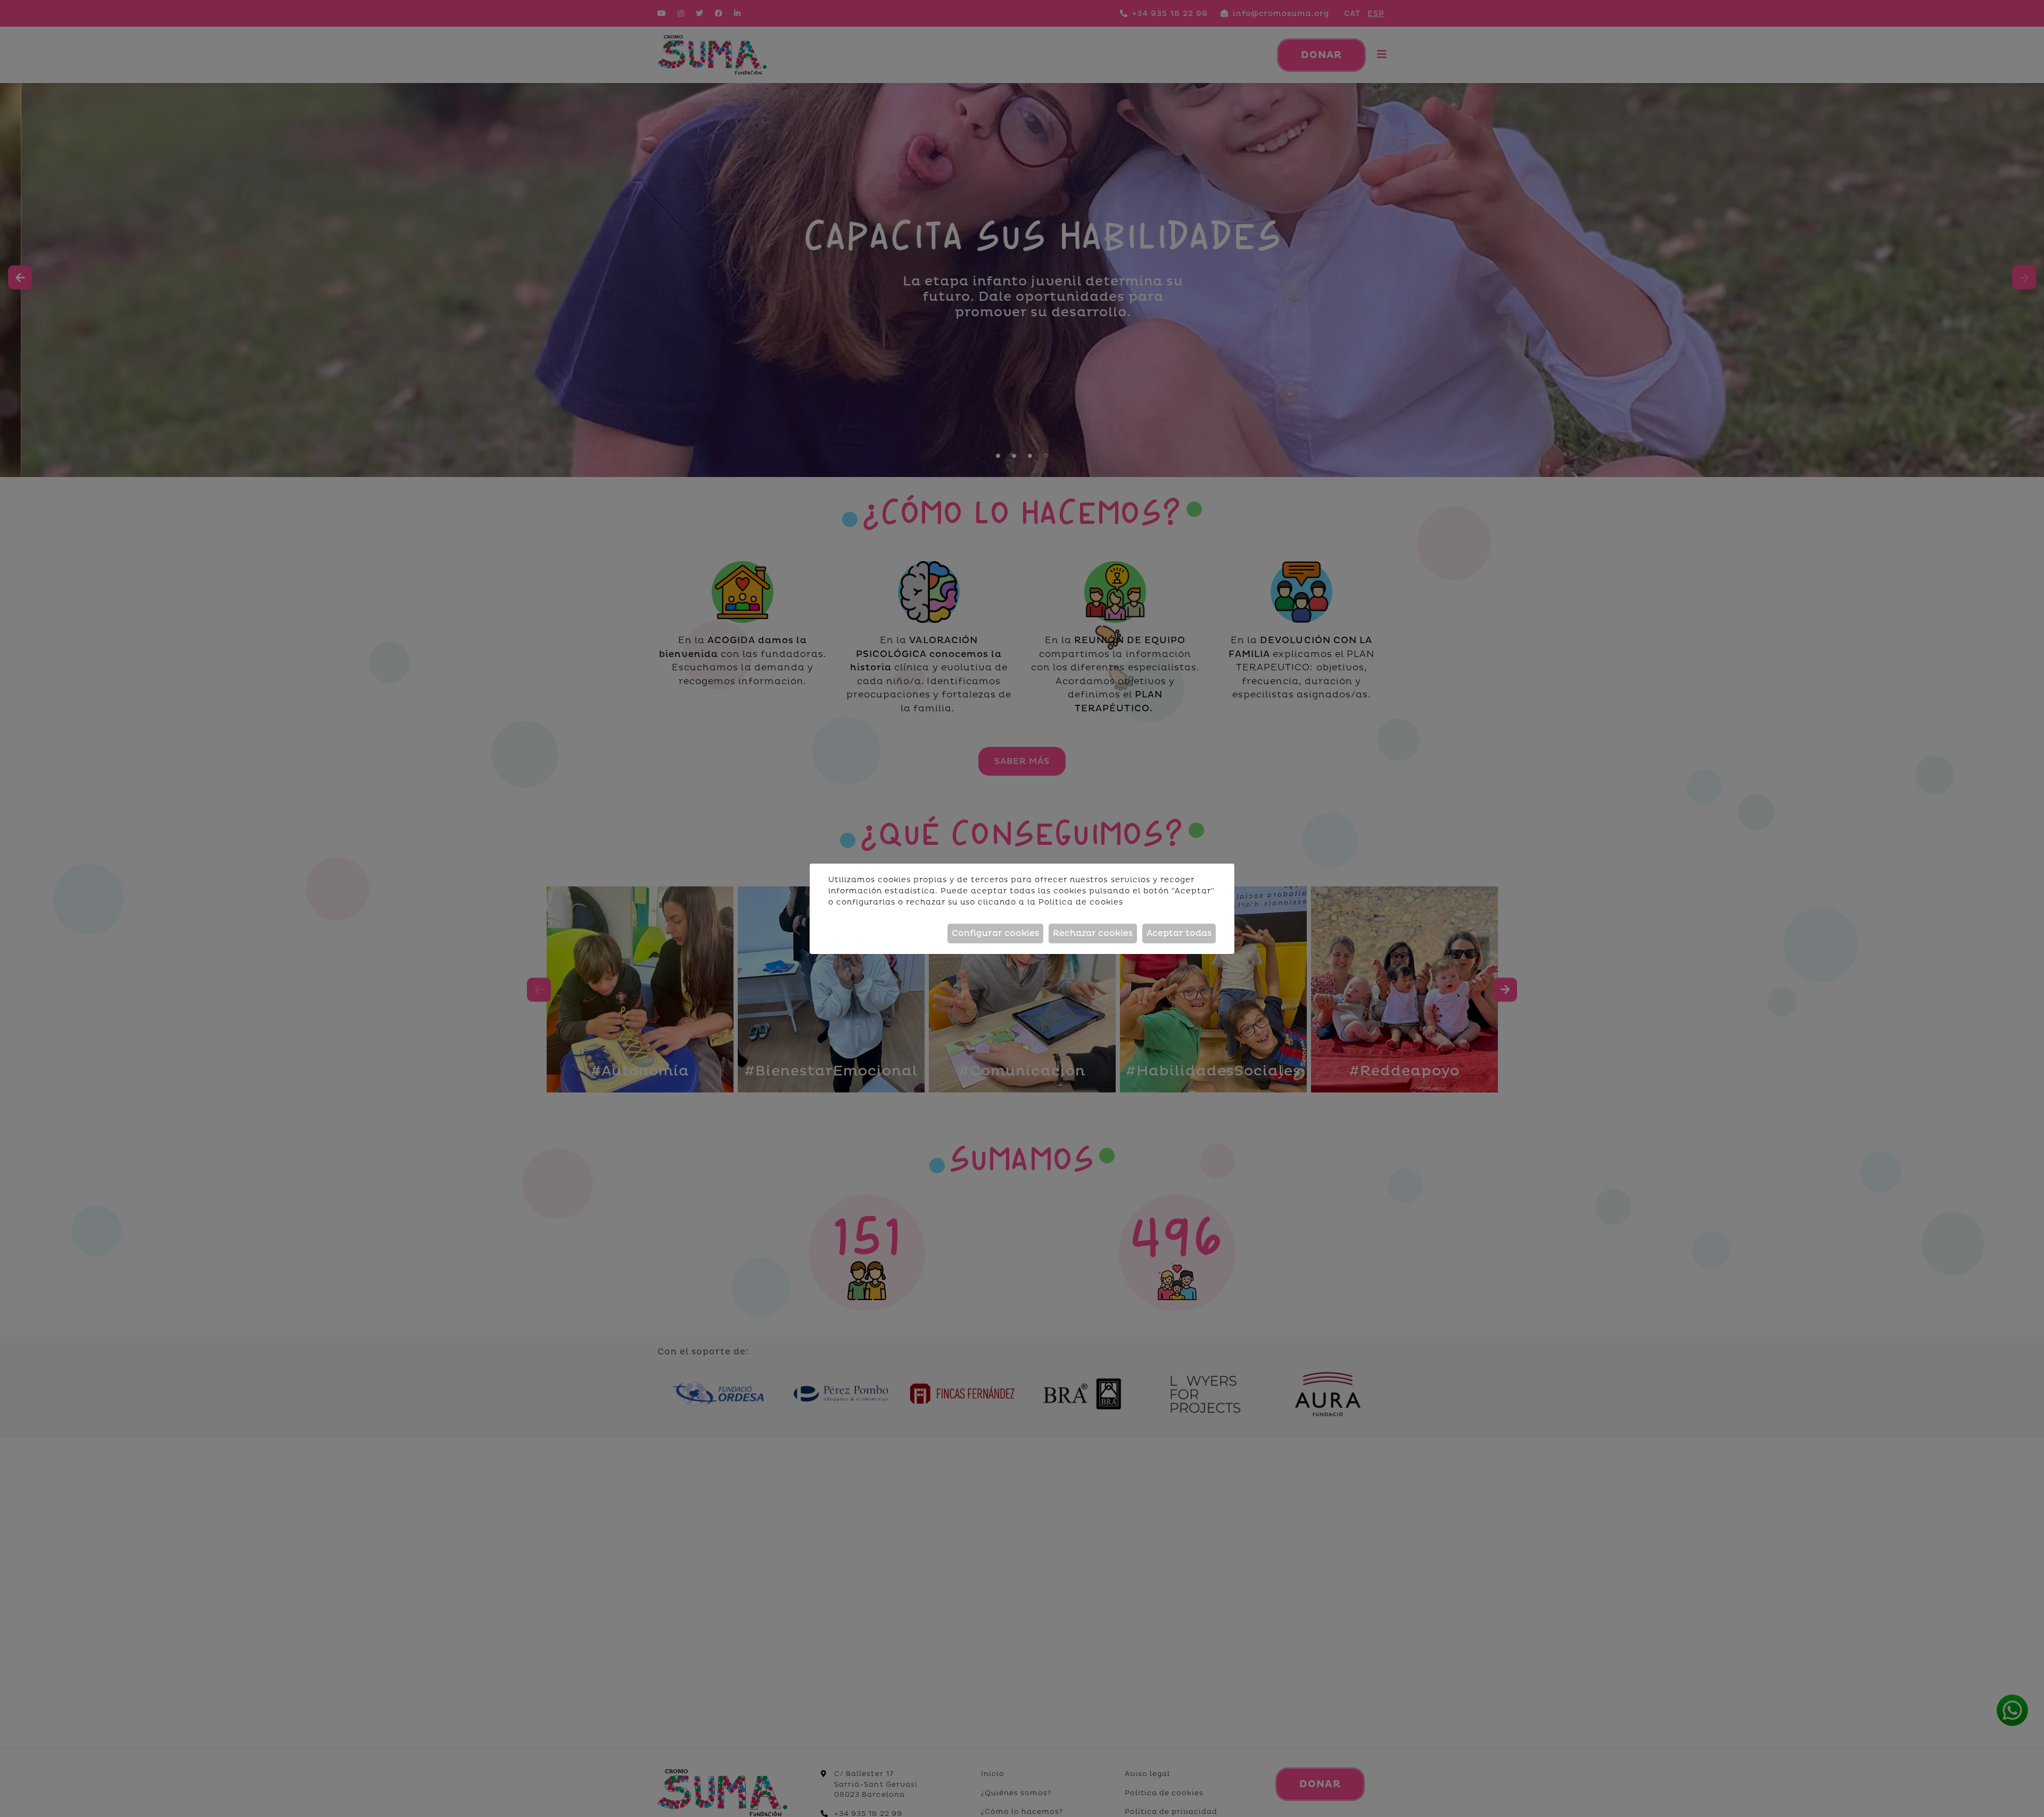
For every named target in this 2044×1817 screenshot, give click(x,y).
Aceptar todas (1179, 933)
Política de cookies (1081, 902)
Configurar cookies (995, 933)
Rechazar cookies (1093, 933)
